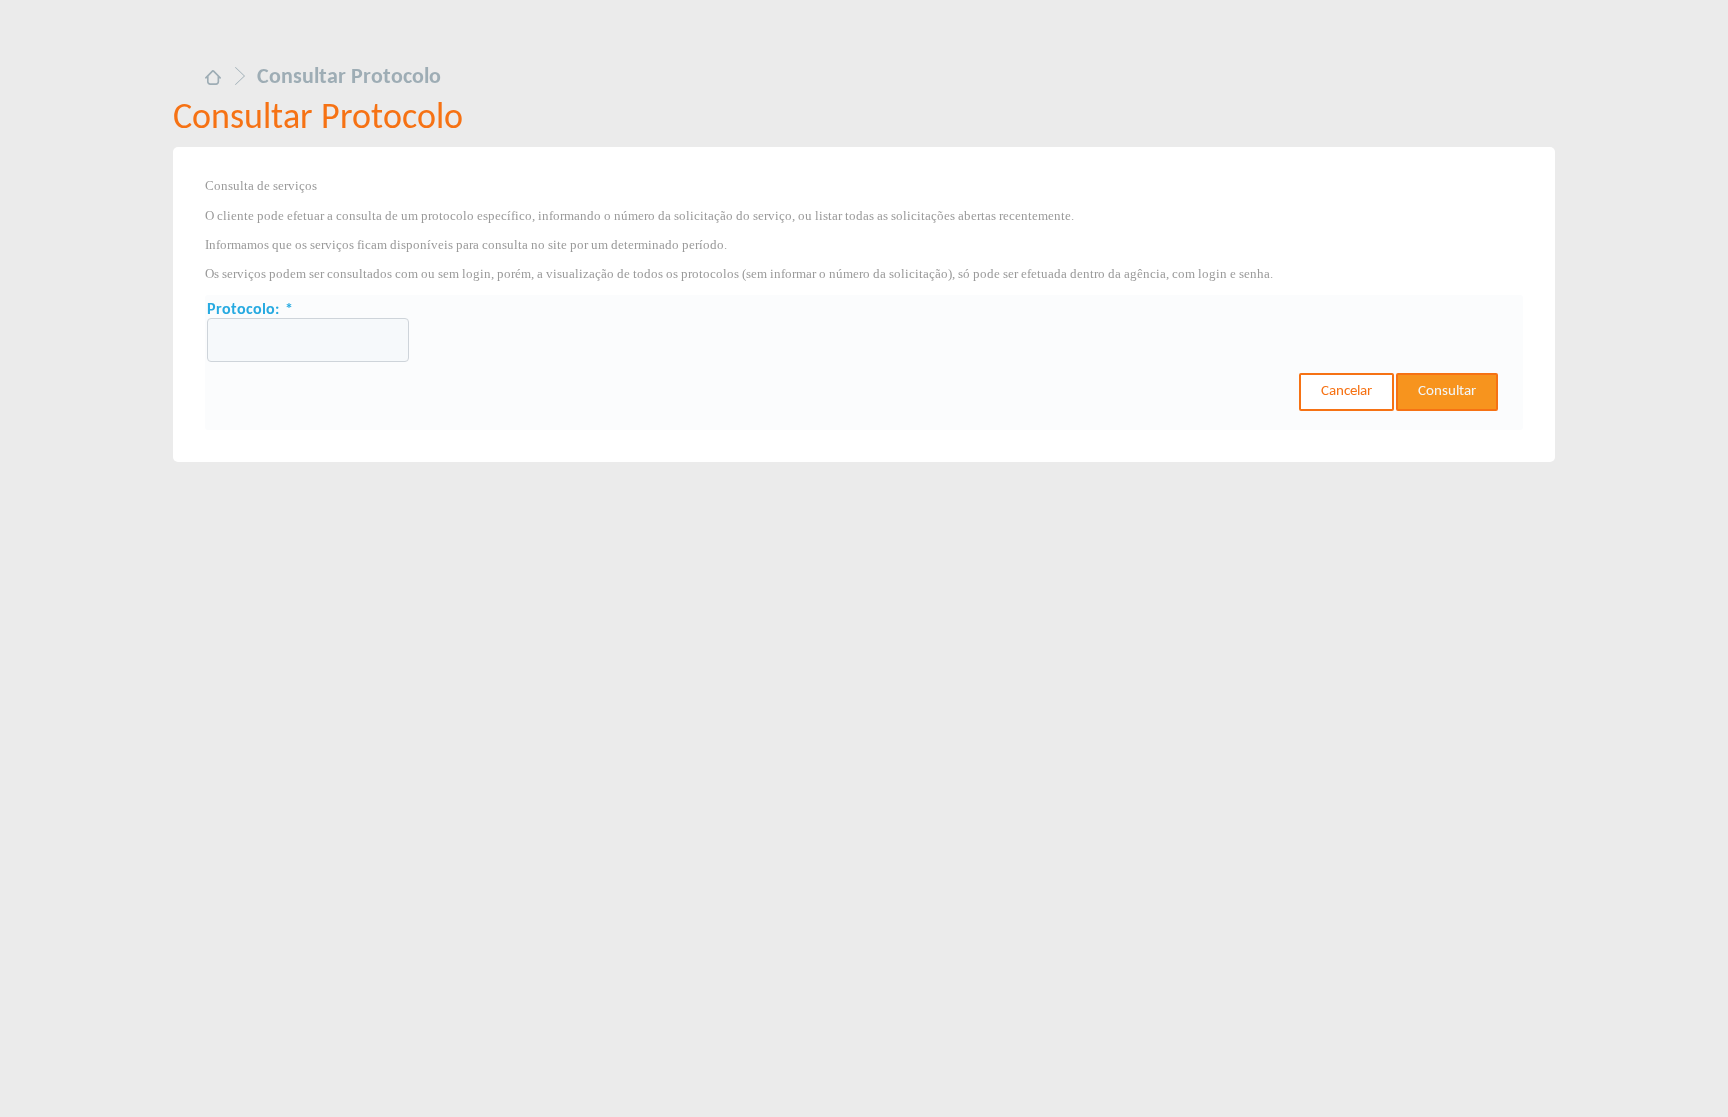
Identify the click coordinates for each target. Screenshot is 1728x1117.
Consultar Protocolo (318, 119)
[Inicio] (213, 80)
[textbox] (308, 340)
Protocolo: (250, 310)
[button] (1346, 392)
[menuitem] (213, 79)
